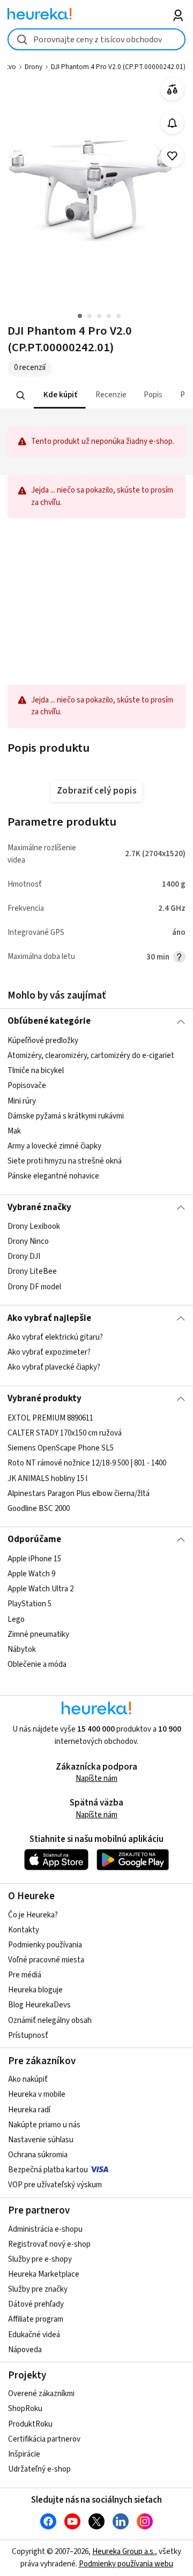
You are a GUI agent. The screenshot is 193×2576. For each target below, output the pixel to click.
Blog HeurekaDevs (39, 2005)
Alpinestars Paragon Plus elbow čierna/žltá (79, 1493)
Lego (16, 1619)
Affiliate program (36, 2319)
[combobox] (96, 39)
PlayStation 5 (29, 1604)
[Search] (21, 396)
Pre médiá (25, 1975)
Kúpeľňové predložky (43, 1041)
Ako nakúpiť (28, 2079)
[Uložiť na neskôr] (172, 156)
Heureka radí (29, 2110)
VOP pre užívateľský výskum (55, 2185)
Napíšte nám (96, 1778)
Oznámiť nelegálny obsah (50, 2020)
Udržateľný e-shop (39, 2469)
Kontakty (24, 1930)
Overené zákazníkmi (41, 2394)
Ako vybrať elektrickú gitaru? (55, 1337)
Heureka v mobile (37, 2094)
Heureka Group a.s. (124, 2552)
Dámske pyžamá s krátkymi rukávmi (66, 1116)
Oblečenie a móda (37, 1664)
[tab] (60, 395)
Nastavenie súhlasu (41, 2140)
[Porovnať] (172, 90)
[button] (60, 395)
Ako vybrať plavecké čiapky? (54, 1367)
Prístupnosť (28, 2035)
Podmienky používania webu (126, 2564)
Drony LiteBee (32, 1272)
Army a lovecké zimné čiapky (54, 1146)
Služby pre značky (38, 2289)
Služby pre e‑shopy (40, 2259)
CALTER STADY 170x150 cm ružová (65, 1433)
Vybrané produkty (44, 1399)
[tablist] (96, 395)
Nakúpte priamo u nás (44, 2125)
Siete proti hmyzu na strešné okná (65, 1161)
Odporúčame (34, 1539)
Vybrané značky (39, 1207)
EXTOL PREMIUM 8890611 (50, 1418)
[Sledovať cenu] (172, 123)
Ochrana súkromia (38, 2155)
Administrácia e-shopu (45, 2229)
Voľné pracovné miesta (46, 1960)
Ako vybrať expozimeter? (49, 1352)
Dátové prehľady (36, 2304)
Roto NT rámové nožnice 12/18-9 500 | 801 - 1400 (87, 1463)
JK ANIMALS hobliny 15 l (47, 1478)
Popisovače (27, 1086)
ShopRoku (25, 2409)
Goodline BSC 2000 (39, 1508)
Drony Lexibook (34, 1226)
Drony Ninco (28, 1241)
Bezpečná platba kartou (48, 2170)
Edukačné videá (34, 2335)
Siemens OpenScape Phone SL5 (61, 1448)
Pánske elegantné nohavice (53, 1176)
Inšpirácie (24, 2454)
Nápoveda (25, 2350)
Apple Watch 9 (31, 1574)
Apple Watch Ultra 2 (40, 1589)
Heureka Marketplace (44, 2274)
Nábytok (22, 1649)
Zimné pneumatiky (38, 1634)
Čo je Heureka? (33, 1915)
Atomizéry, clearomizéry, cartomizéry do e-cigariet (91, 1056)
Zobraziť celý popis (96, 791)
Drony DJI (24, 1256)
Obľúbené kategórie (49, 1021)
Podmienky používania (45, 1945)
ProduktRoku (30, 2424)
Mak (14, 1131)
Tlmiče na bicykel (36, 1071)
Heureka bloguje (35, 1990)
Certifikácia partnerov (44, 2439)
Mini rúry (22, 1101)
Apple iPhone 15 (34, 1559)
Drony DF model (34, 1287)
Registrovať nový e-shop (49, 2244)
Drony (34, 67)
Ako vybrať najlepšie (49, 1318)
